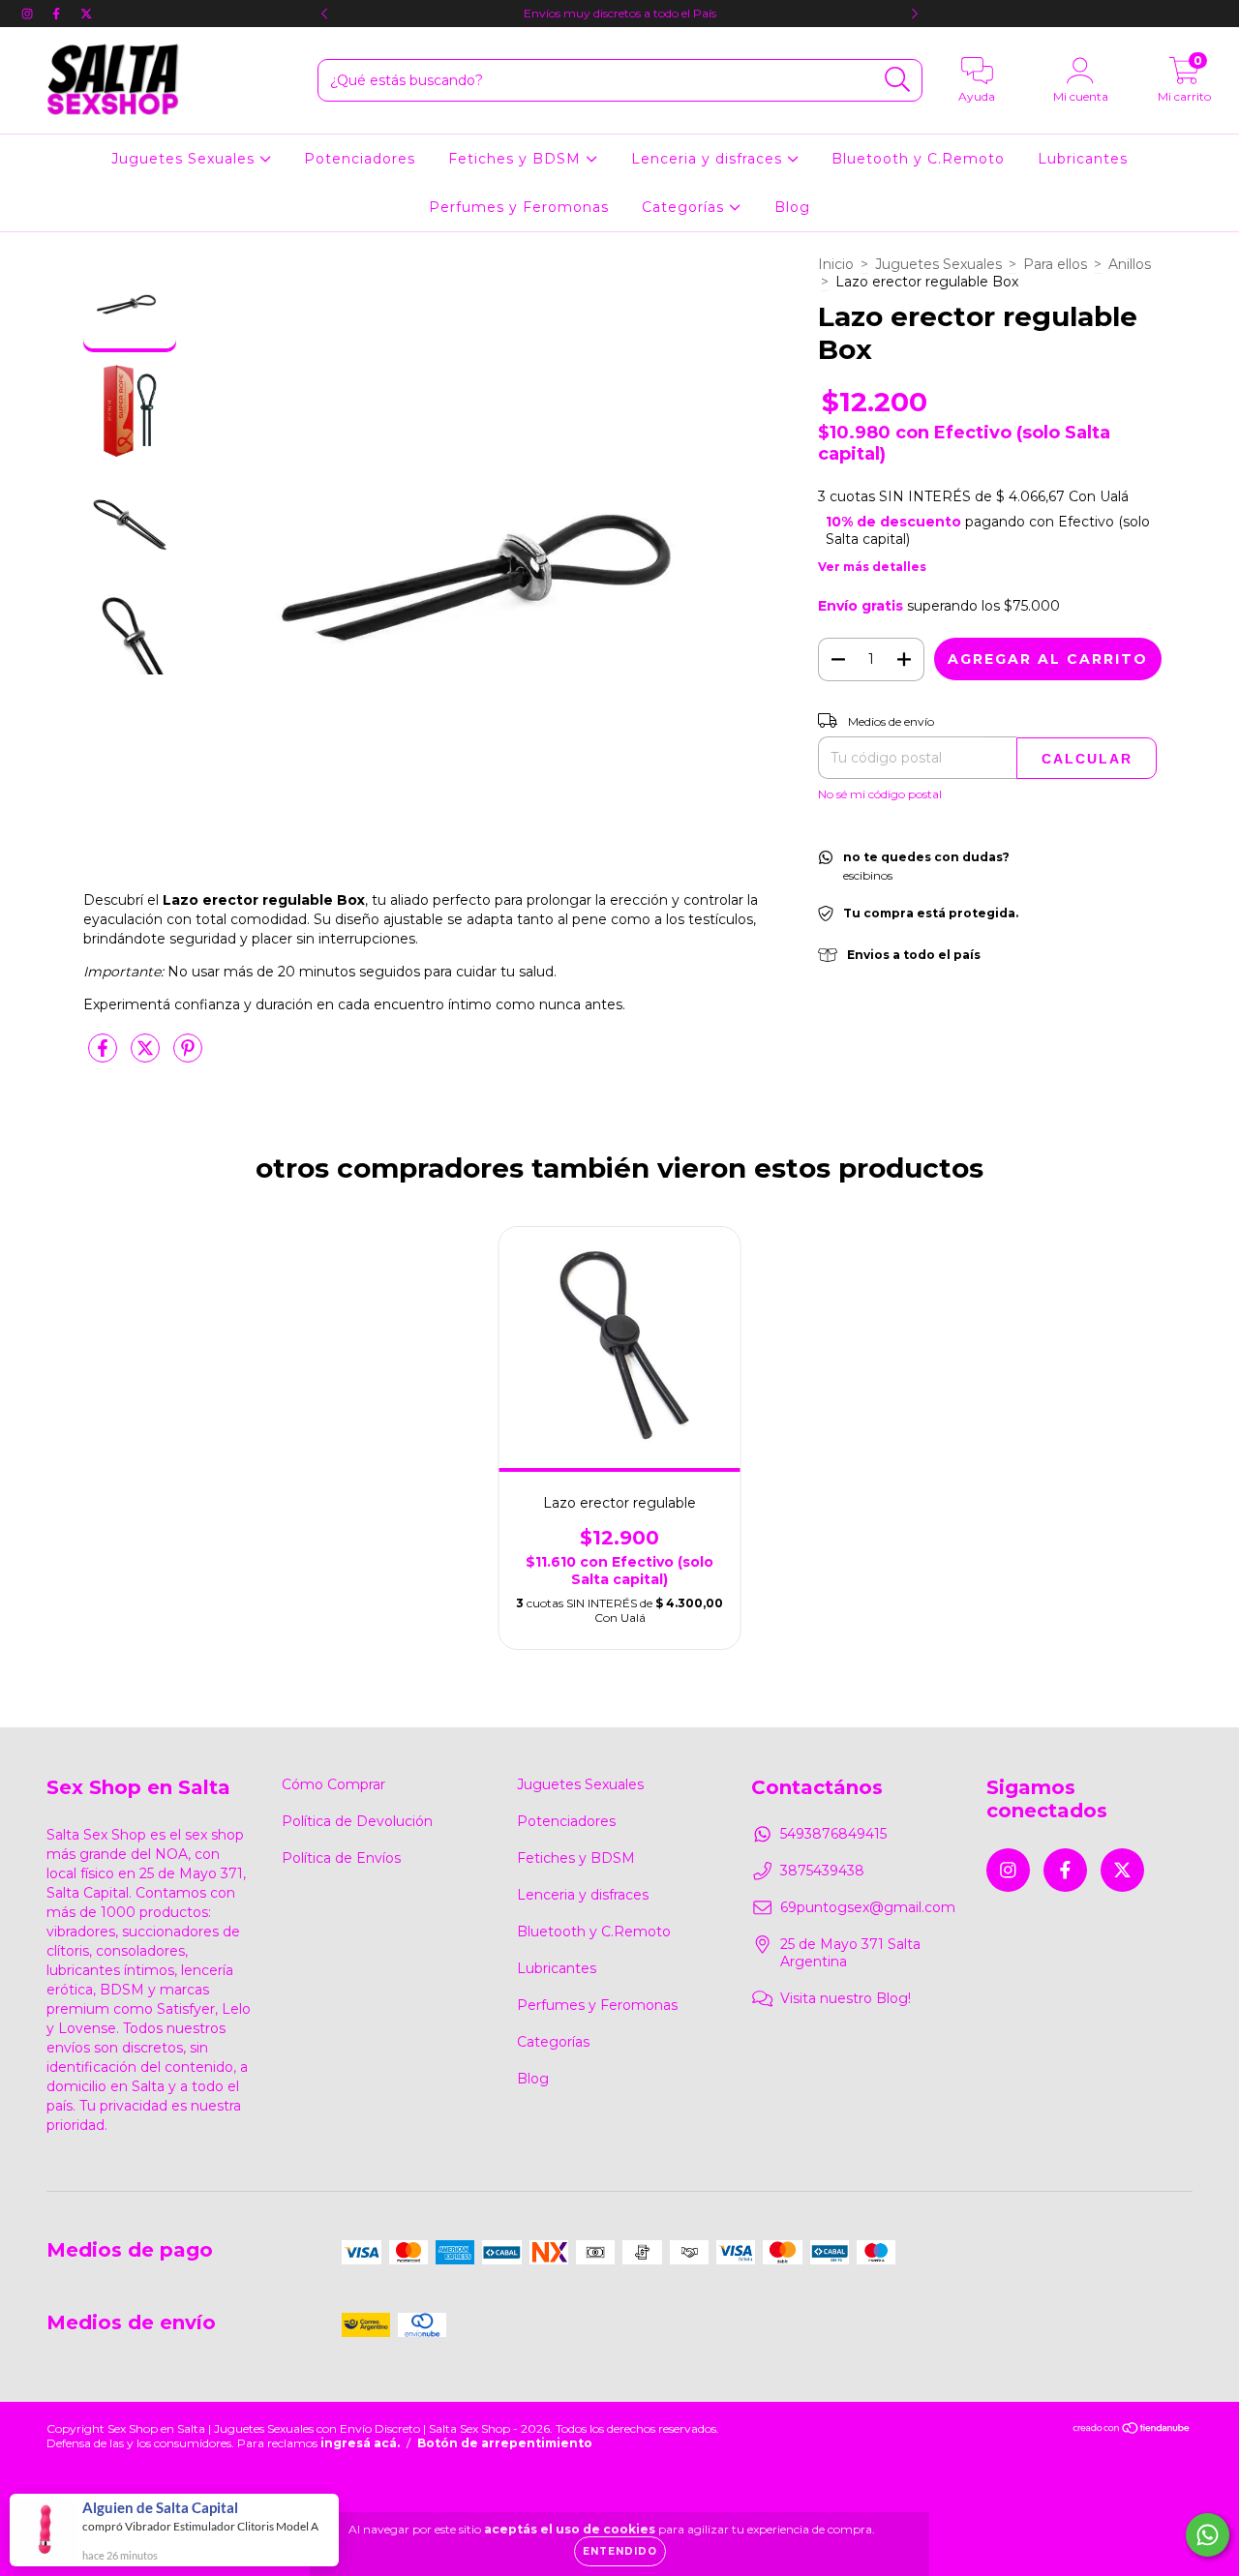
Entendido (620, 2551)
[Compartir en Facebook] (105, 1056)
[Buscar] (898, 80)
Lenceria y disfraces (709, 159)
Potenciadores (360, 159)
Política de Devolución (357, 1821)
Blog (792, 207)
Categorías (685, 207)
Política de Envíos (341, 1858)
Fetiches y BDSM (517, 159)
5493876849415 (833, 1834)
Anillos (1130, 264)
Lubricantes (1083, 159)
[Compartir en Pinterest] (188, 1056)
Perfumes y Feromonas (519, 207)
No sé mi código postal (880, 794)
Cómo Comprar (333, 1784)
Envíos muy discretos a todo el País (620, 13)
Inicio (836, 264)
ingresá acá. (360, 2443)
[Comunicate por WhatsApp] (1208, 2535)
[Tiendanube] (1132, 2430)
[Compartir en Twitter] (147, 1056)
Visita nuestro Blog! (846, 1998)
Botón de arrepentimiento (505, 2443)
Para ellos (1055, 264)
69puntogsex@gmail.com (868, 1907)
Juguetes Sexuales (185, 159)
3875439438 (822, 1871)
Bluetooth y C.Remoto (918, 159)
